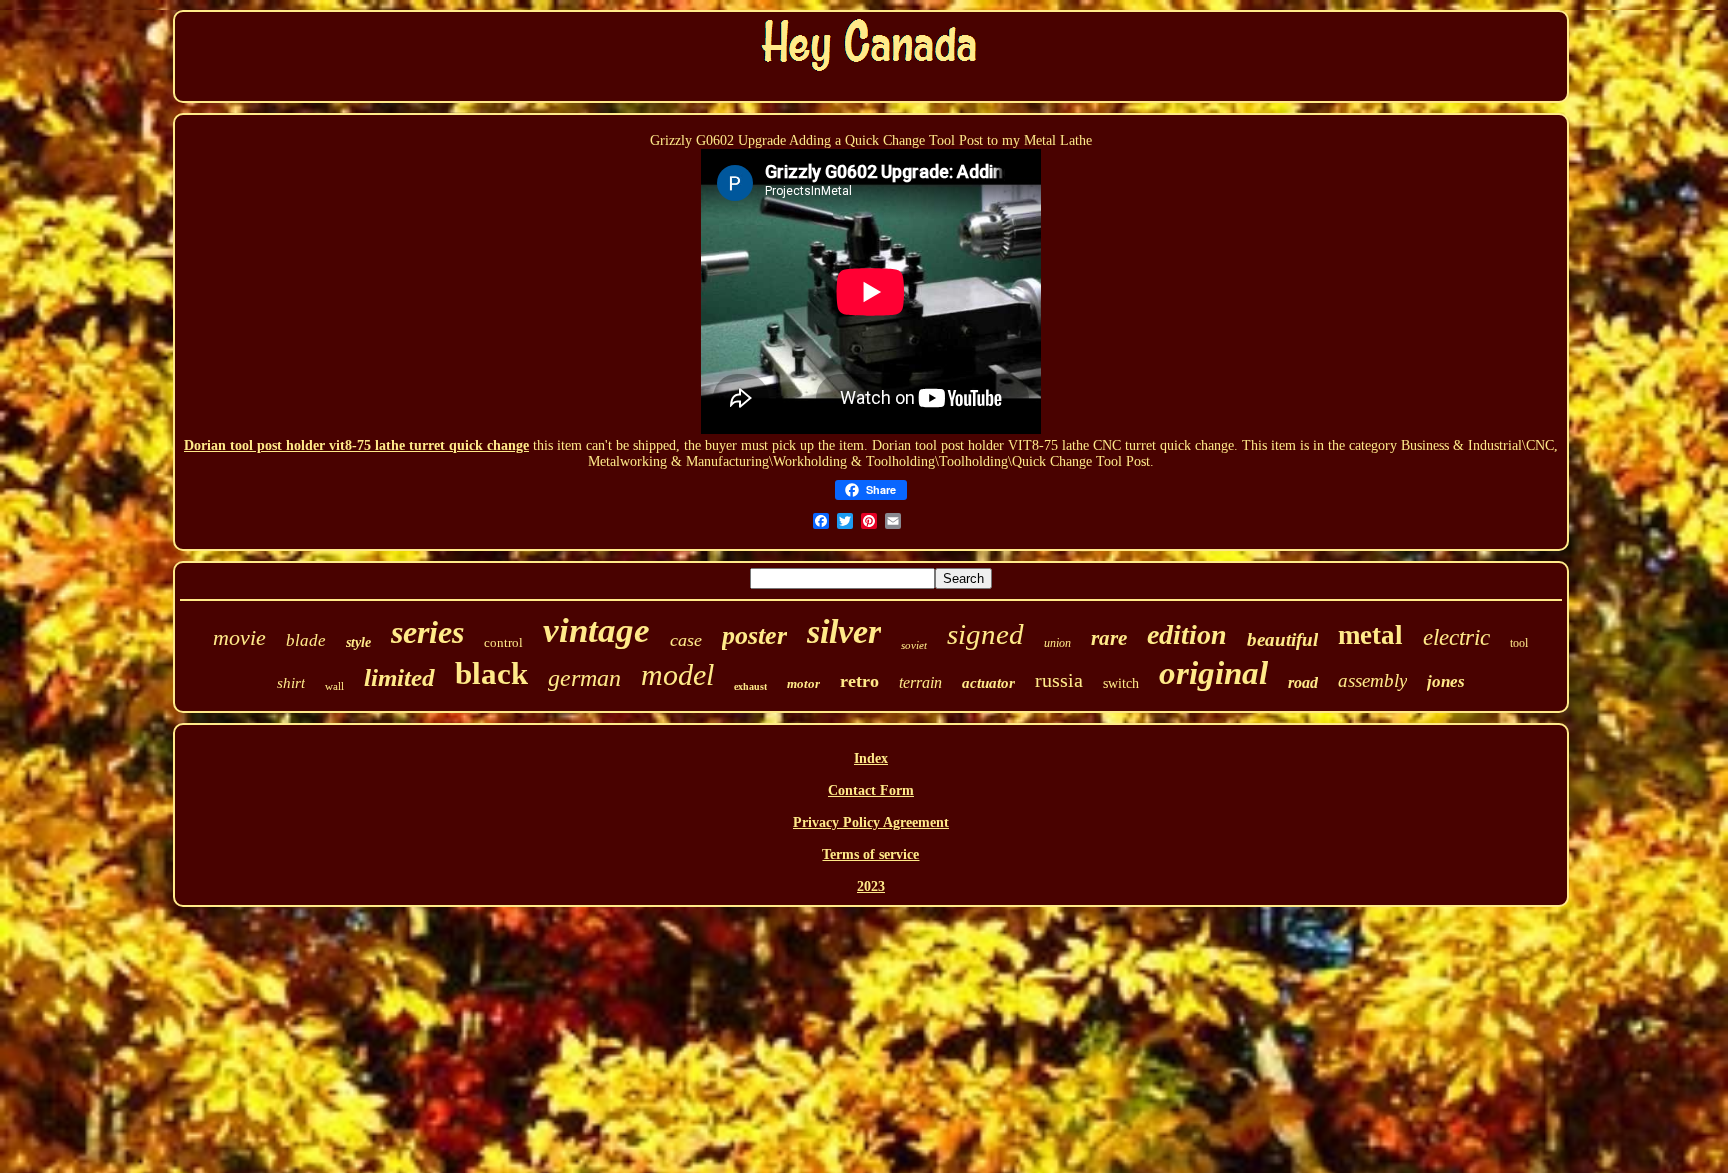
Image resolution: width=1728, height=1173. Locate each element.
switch (1121, 683)
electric (1456, 637)
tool (1519, 643)
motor (803, 683)
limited (399, 677)
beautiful (1282, 639)
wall (334, 686)
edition (1187, 634)
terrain (920, 682)
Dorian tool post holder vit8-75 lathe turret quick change (356, 445)
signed (985, 634)
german (584, 678)
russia (1059, 680)
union (1057, 643)
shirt (291, 683)
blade (306, 640)
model (677, 674)
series (427, 632)
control (503, 642)
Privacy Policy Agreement (871, 822)
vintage (596, 630)
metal (1370, 635)
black (491, 673)
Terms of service (870, 854)
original (1213, 673)
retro (859, 681)
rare (1109, 638)
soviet (914, 645)
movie (239, 637)
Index (871, 758)
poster (754, 635)
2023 (871, 886)
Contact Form (871, 790)
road (1303, 682)
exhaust (750, 686)
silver (844, 631)
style (358, 642)
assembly (1372, 680)
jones (1446, 681)
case (686, 640)
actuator (988, 683)
